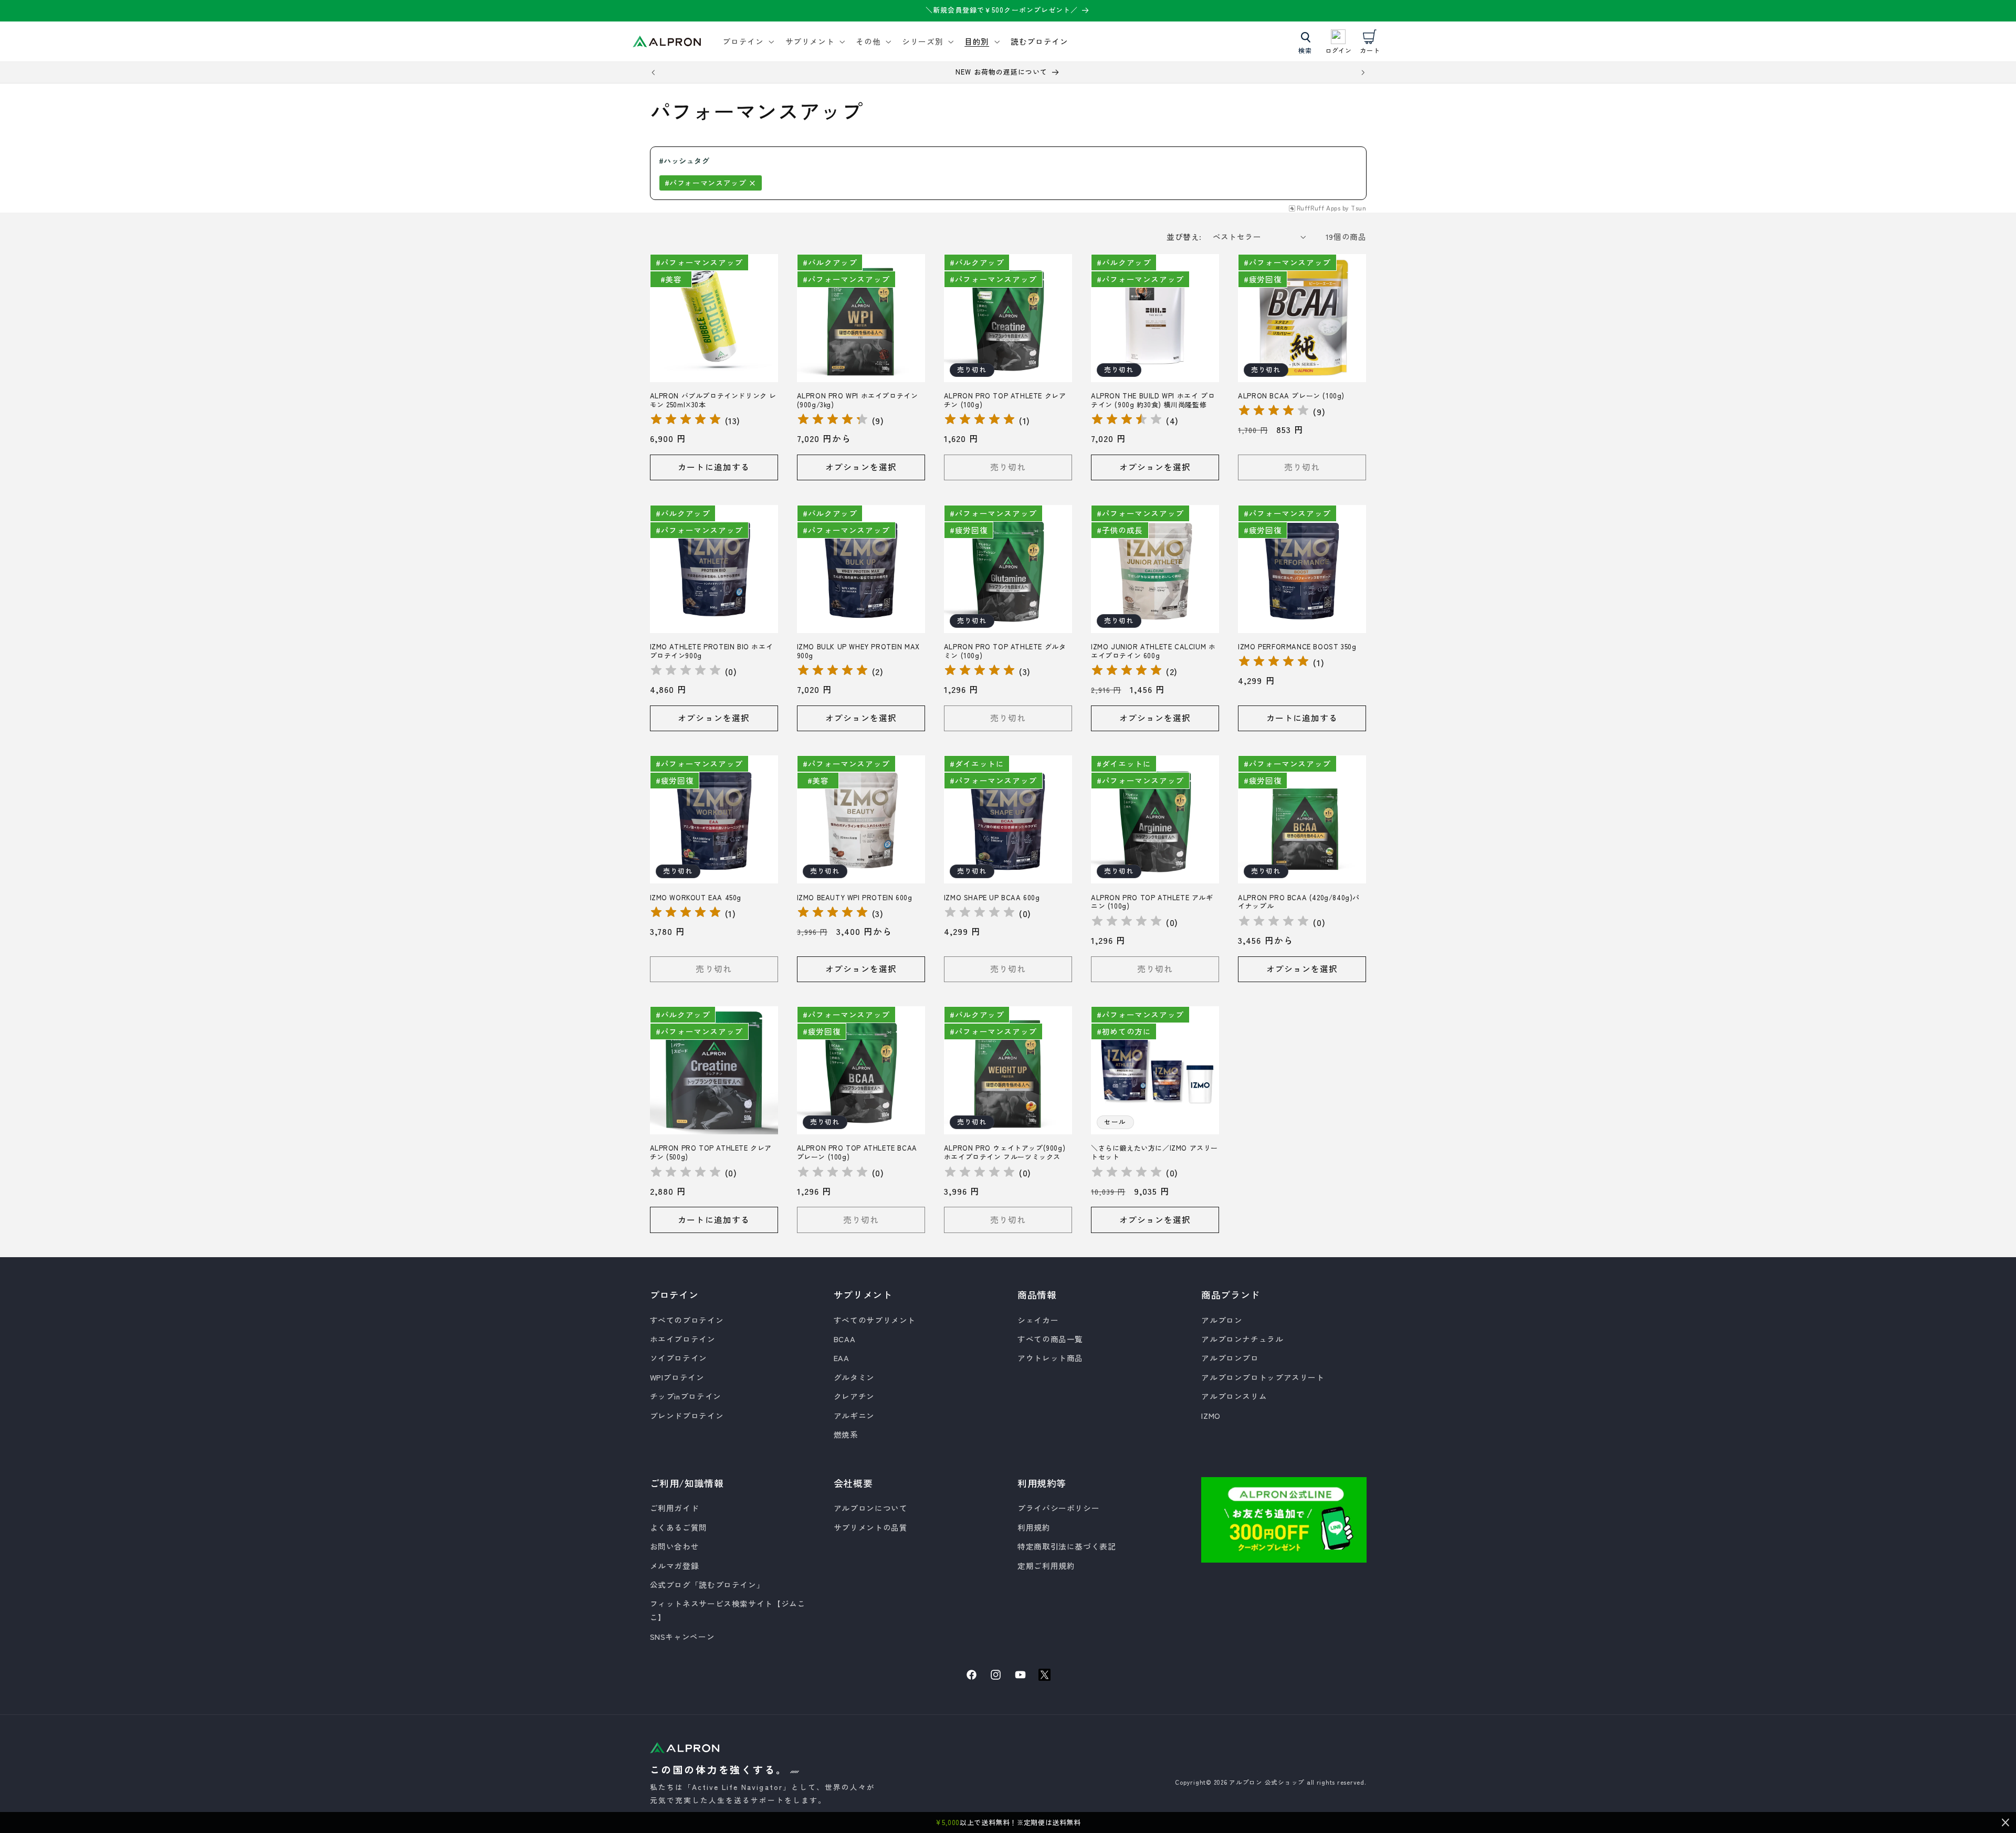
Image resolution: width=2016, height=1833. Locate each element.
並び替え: (1184, 236)
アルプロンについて (871, 1508)
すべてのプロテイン (687, 1320)
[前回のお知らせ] (653, 72)
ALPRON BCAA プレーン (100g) (1291, 396)
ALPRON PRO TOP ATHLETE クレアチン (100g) (1005, 401)
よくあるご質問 (679, 1527)
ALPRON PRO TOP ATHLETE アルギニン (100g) (1152, 902)
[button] (747, 41)
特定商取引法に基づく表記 (1067, 1546)
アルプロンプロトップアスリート (1263, 1377)
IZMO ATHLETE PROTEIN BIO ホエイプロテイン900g (712, 651)
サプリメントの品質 (871, 1527)
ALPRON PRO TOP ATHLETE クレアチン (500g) (711, 1153)
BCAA (845, 1339)
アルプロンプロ (1230, 1358)
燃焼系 (846, 1434)
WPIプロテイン (677, 1377)
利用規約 (1034, 1527)
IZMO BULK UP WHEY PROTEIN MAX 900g (858, 651)
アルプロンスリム (1234, 1396)
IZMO (1211, 1415)
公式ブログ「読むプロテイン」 (707, 1584)
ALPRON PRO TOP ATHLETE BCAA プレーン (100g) (857, 1153)
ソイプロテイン (679, 1358)
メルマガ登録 (675, 1566)
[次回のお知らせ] (1363, 72)
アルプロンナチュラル (1242, 1339)
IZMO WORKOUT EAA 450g (696, 898)
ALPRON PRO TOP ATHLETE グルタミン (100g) (1005, 651)
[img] (686, 421)
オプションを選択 (861, 467)
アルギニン (854, 1415)
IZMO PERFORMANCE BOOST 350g (1297, 647)
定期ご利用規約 (1046, 1566)
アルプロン (1222, 1320)
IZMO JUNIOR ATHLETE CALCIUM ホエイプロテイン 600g (1153, 651)
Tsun (1359, 208)
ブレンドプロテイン (687, 1415)
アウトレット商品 (1050, 1358)
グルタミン (854, 1377)
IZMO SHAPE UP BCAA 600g (992, 898)
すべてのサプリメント (875, 1320)
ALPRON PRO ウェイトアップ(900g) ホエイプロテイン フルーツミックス (1005, 1153)
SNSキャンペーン (682, 1636)
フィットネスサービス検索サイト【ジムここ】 (728, 1610)
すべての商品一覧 (1050, 1339)
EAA (842, 1358)
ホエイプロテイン (683, 1339)
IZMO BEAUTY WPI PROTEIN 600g (855, 898)
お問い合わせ (675, 1546)
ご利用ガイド (675, 1508)
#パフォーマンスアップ (706, 183)
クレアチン (854, 1396)
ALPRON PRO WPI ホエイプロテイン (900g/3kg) (858, 401)
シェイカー (1038, 1320)
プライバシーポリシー (1058, 1508)
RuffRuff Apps (1319, 208)
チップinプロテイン (686, 1396)
